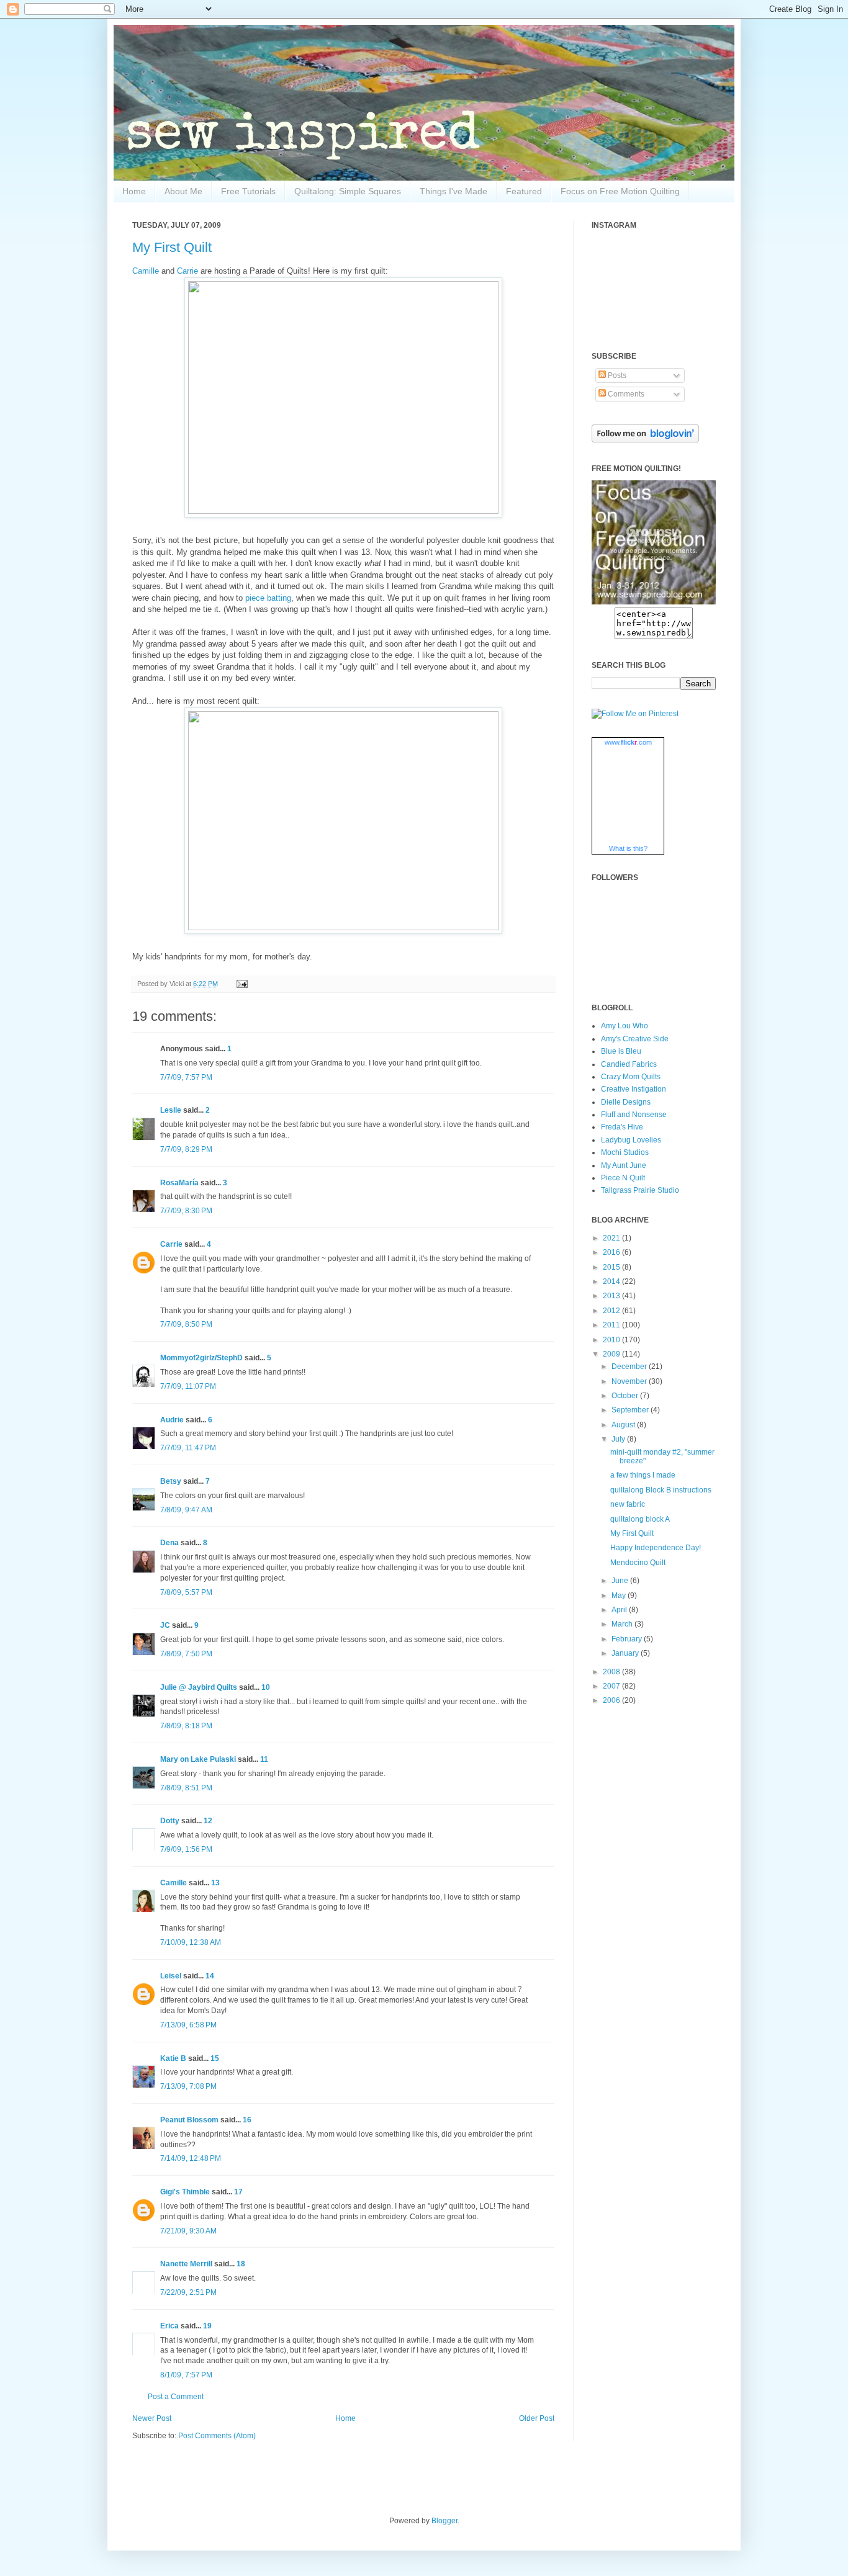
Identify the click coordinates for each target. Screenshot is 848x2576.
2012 (612, 1311)
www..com (628, 742)
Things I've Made (453, 191)
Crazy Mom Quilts (631, 1077)
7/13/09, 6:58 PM (188, 2025)
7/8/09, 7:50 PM (186, 1654)
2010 (612, 1340)
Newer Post (152, 2418)
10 (266, 1687)
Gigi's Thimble (185, 2192)
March (623, 1624)
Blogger (444, 2521)
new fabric (628, 1504)
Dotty (170, 1821)
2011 (612, 1325)
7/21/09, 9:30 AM (188, 2231)
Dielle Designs (626, 1102)
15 (215, 2058)
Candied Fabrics (629, 1064)
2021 (612, 1238)
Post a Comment (176, 2397)
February (628, 1639)
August (624, 1425)
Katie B (173, 2058)
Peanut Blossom (189, 2120)
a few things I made (643, 1475)
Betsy (171, 1481)
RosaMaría (179, 1183)
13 (215, 1883)
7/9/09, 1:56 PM (186, 1849)
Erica (169, 2326)
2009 (612, 1354)
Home (134, 191)
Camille (146, 271)
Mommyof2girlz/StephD (201, 1358)
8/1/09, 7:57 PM (186, 2375)
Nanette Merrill (186, 2264)
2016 (612, 1252)
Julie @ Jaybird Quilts (199, 1687)
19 (207, 2326)
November (630, 1381)
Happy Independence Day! (656, 1548)
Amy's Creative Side (635, 1039)
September (631, 1410)
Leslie (171, 1110)
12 (208, 1821)
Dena (169, 1543)
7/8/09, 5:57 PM (186, 1592)
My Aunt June (624, 1165)
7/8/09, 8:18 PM (186, 1726)
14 (210, 1976)
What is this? (628, 848)
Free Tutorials (248, 191)
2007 (612, 1686)
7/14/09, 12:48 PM (191, 2158)
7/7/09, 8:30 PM (186, 1211)
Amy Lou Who (625, 1026)
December (630, 1367)
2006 (612, 1700)
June (621, 1581)
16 (247, 2120)
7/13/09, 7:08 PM (188, 2086)
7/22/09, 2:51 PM (188, 2292)
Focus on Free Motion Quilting (620, 191)
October (626, 1396)
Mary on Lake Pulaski (198, 1759)
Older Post (537, 2418)
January (626, 1653)
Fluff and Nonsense (634, 1115)
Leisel (171, 1976)
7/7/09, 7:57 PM (186, 1077)
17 (238, 2192)
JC (165, 1625)
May (620, 1595)
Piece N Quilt (623, 1178)
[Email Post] (241, 984)
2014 (612, 1281)
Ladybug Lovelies (631, 1140)
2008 (612, 1672)
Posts (616, 375)
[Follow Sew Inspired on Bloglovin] (645, 440)
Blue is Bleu (621, 1051)
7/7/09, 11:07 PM (188, 1386)
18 (241, 2264)
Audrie (172, 1420)
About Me (183, 191)
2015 (612, 1267)
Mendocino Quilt (638, 1563)
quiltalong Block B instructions (661, 1490)
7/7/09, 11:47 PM (188, 1448)
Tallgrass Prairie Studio (640, 1190)
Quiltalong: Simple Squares (348, 191)
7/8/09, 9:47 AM (186, 1510)
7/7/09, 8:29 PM (186, 1149)
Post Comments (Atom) (217, 2436)
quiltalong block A (640, 1519)
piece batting (268, 598)
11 (264, 1759)
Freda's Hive (622, 1127)
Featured (524, 191)
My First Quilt (172, 247)
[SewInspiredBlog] (654, 602)
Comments (625, 394)
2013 (612, 1296)
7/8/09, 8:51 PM (186, 1788)
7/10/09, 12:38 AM (191, 1942)
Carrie (187, 271)
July (619, 1439)
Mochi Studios (625, 1152)
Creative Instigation (634, 1089)
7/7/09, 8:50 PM (186, 1324)
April (620, 1610)
